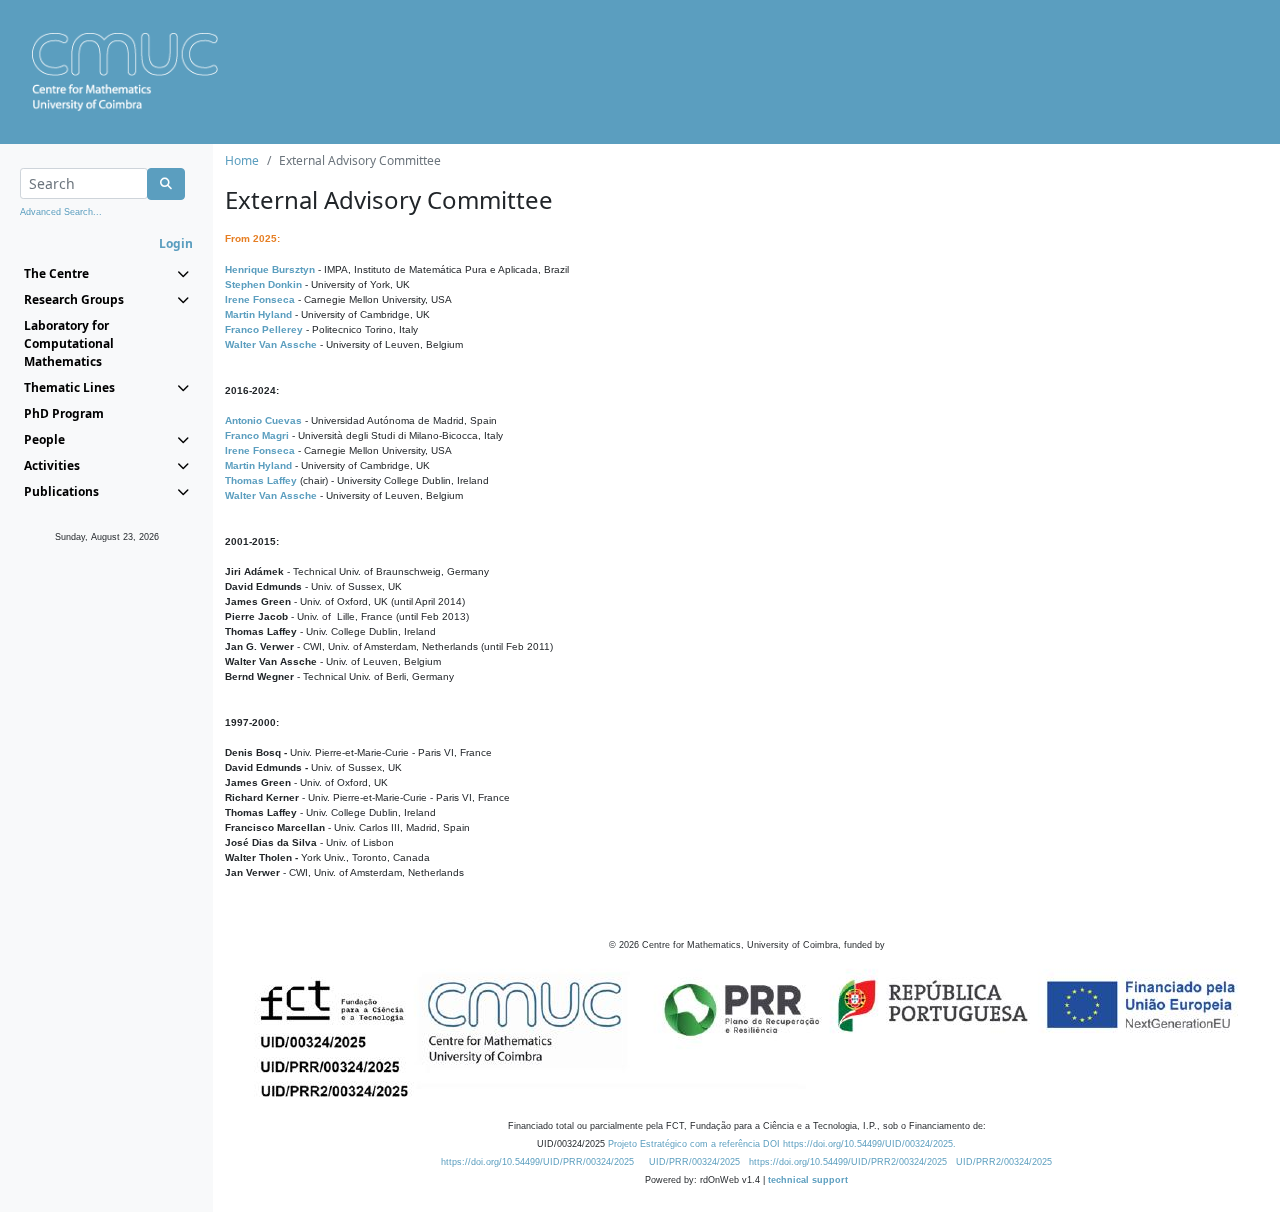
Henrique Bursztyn (270, 269)
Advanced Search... (61, 212)
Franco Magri (257, 435)
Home (242, 160)
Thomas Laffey (261, 480)
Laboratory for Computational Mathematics (69, 343)
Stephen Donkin (263, 284)
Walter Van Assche (271, 344)
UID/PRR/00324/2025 (694, 1162)
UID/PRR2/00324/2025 (1004, 1162)
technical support (808, 1180)
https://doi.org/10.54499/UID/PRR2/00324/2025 (848, 1162)
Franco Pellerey (264, 329)
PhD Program (64, 413)
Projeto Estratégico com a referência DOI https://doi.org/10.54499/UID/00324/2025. (782, 1144)
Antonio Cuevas (263, 420)
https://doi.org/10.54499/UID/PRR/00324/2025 (537, 1162)
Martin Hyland (258, 314)
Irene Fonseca (260, 299)
